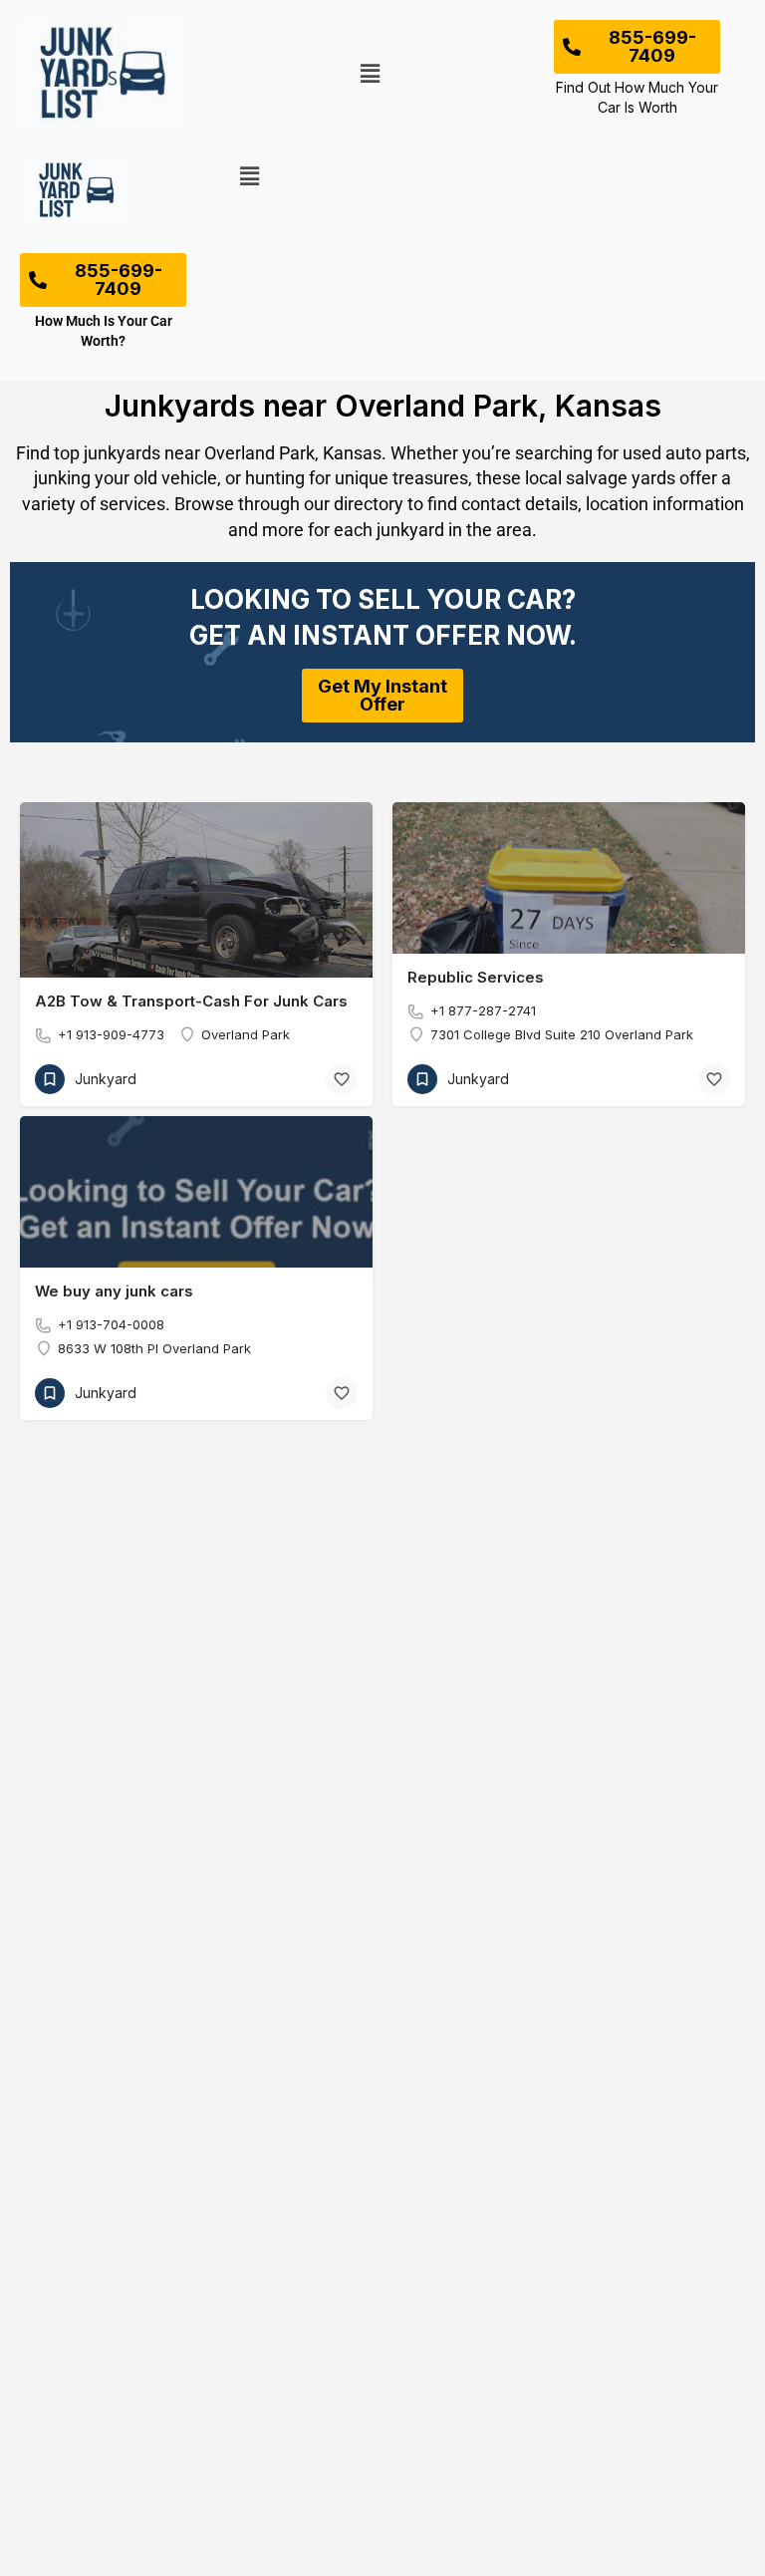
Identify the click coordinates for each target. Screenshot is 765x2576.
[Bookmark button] (342, 1079)
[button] (371, 74)
